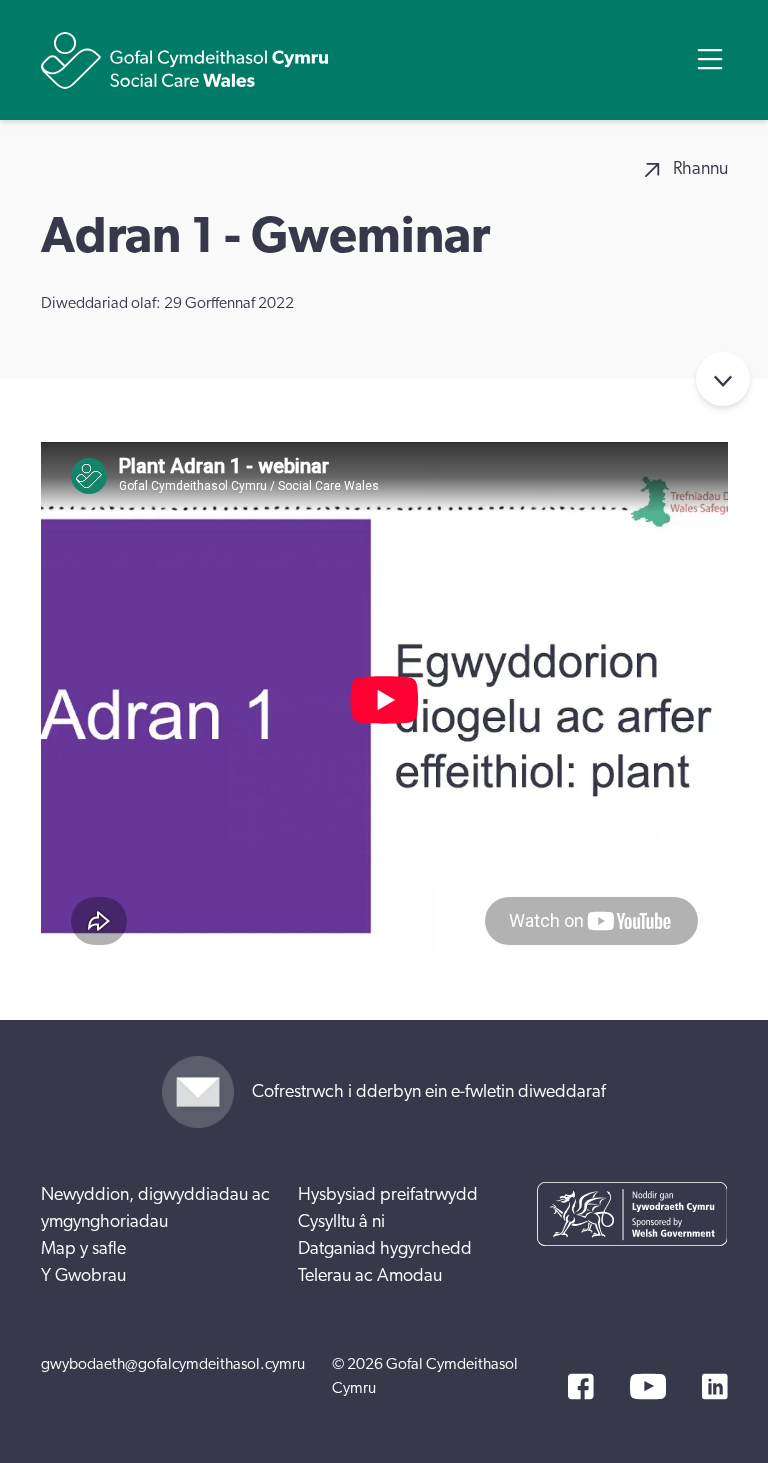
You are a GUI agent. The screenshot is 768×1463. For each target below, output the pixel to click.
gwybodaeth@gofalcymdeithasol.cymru (173, 1364)
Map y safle (83, 1249)
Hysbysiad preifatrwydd (388, 1195)
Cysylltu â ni (341, 1222)
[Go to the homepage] (185, 60)
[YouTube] (648, 1386)
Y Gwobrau (83, 1276)
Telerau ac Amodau (370, 1276)
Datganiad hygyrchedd (385, 1249)
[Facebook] (581, 1386)
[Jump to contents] (723, 379)
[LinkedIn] (715, 1386)
